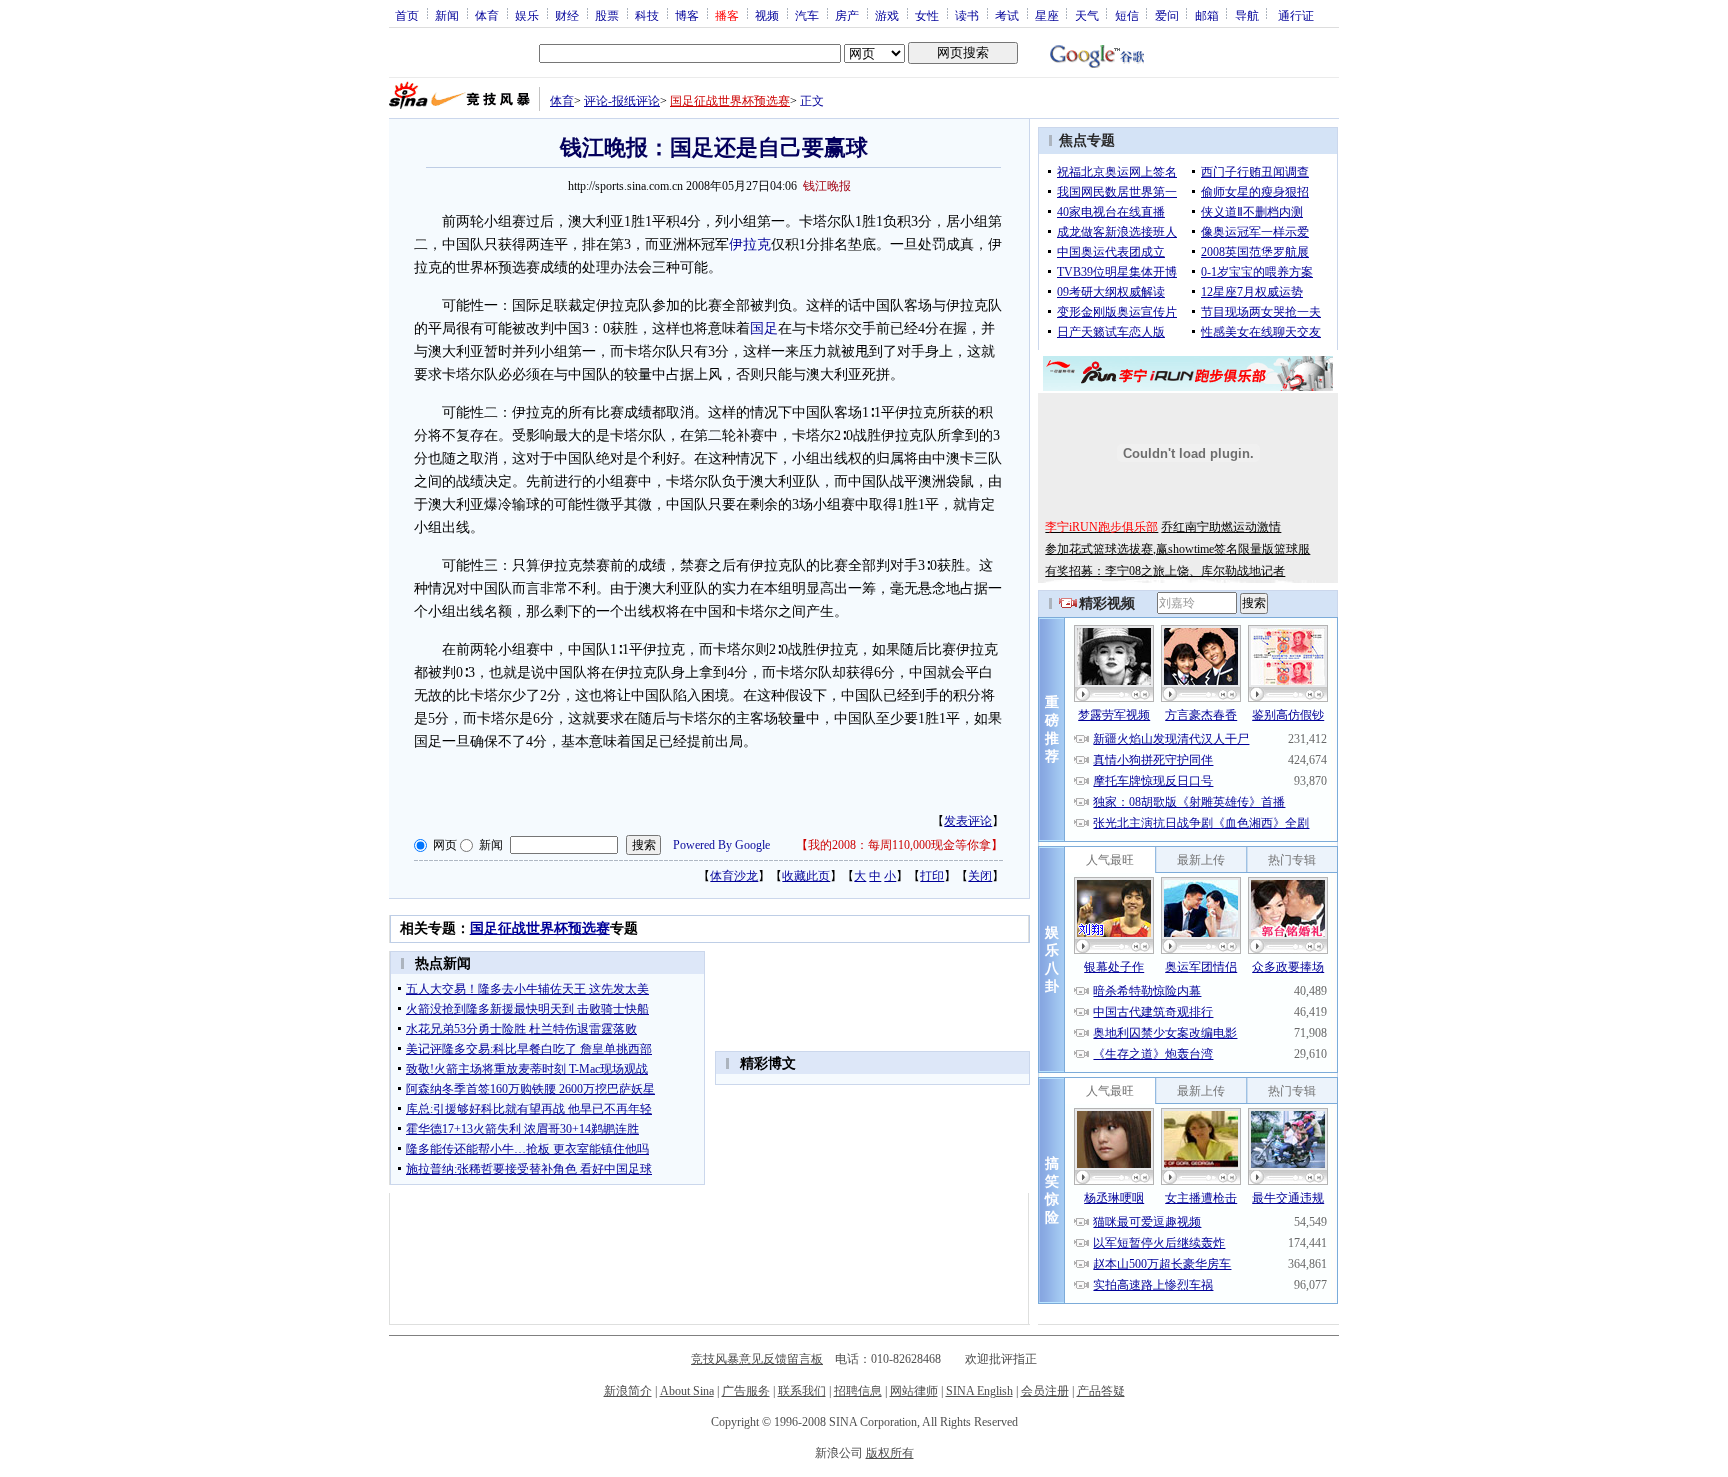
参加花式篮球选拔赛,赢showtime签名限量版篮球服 (1177, 549)
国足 (764, 328)
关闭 (980, 876)
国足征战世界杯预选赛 (730, 101)
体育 (487, 15)
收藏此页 (806, 876)
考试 (1007, 15)
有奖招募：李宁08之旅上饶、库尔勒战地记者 (1165, 571)
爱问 (1167, 15)
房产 (847, 15)
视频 (767, 15)
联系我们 (802, 1391)
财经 (567, 15)
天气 (1087, 15)
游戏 (887, 15)
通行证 (1296, 15)
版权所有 (890, 1453)
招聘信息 (858, 1391)
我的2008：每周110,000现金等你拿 (899, 845)
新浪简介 (628, 1391)
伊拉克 (750, 244)
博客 (687, 15)
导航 (1247, 15)
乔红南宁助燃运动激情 (1221, 527)
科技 (647, 15)
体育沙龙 (734, 876)
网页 (445, 845)
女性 (927, 15)
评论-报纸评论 (622, 101)
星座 (1047, 15)
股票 (607, 15)
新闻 (447, 15)
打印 (932, 876)
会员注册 (1045, 1391)
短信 (1127, 15)
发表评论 (968, 821)
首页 (407, 15)
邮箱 (1207, 15)
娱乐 (527, 15)
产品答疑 (1101, 1391)
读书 (967, 15)
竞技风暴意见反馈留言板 (757, 1359)
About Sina (687, 1391)
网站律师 (914, 1391)
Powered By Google (721, 845)
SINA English (979, 1391)
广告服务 (746, 1391)
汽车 (807, 15)
